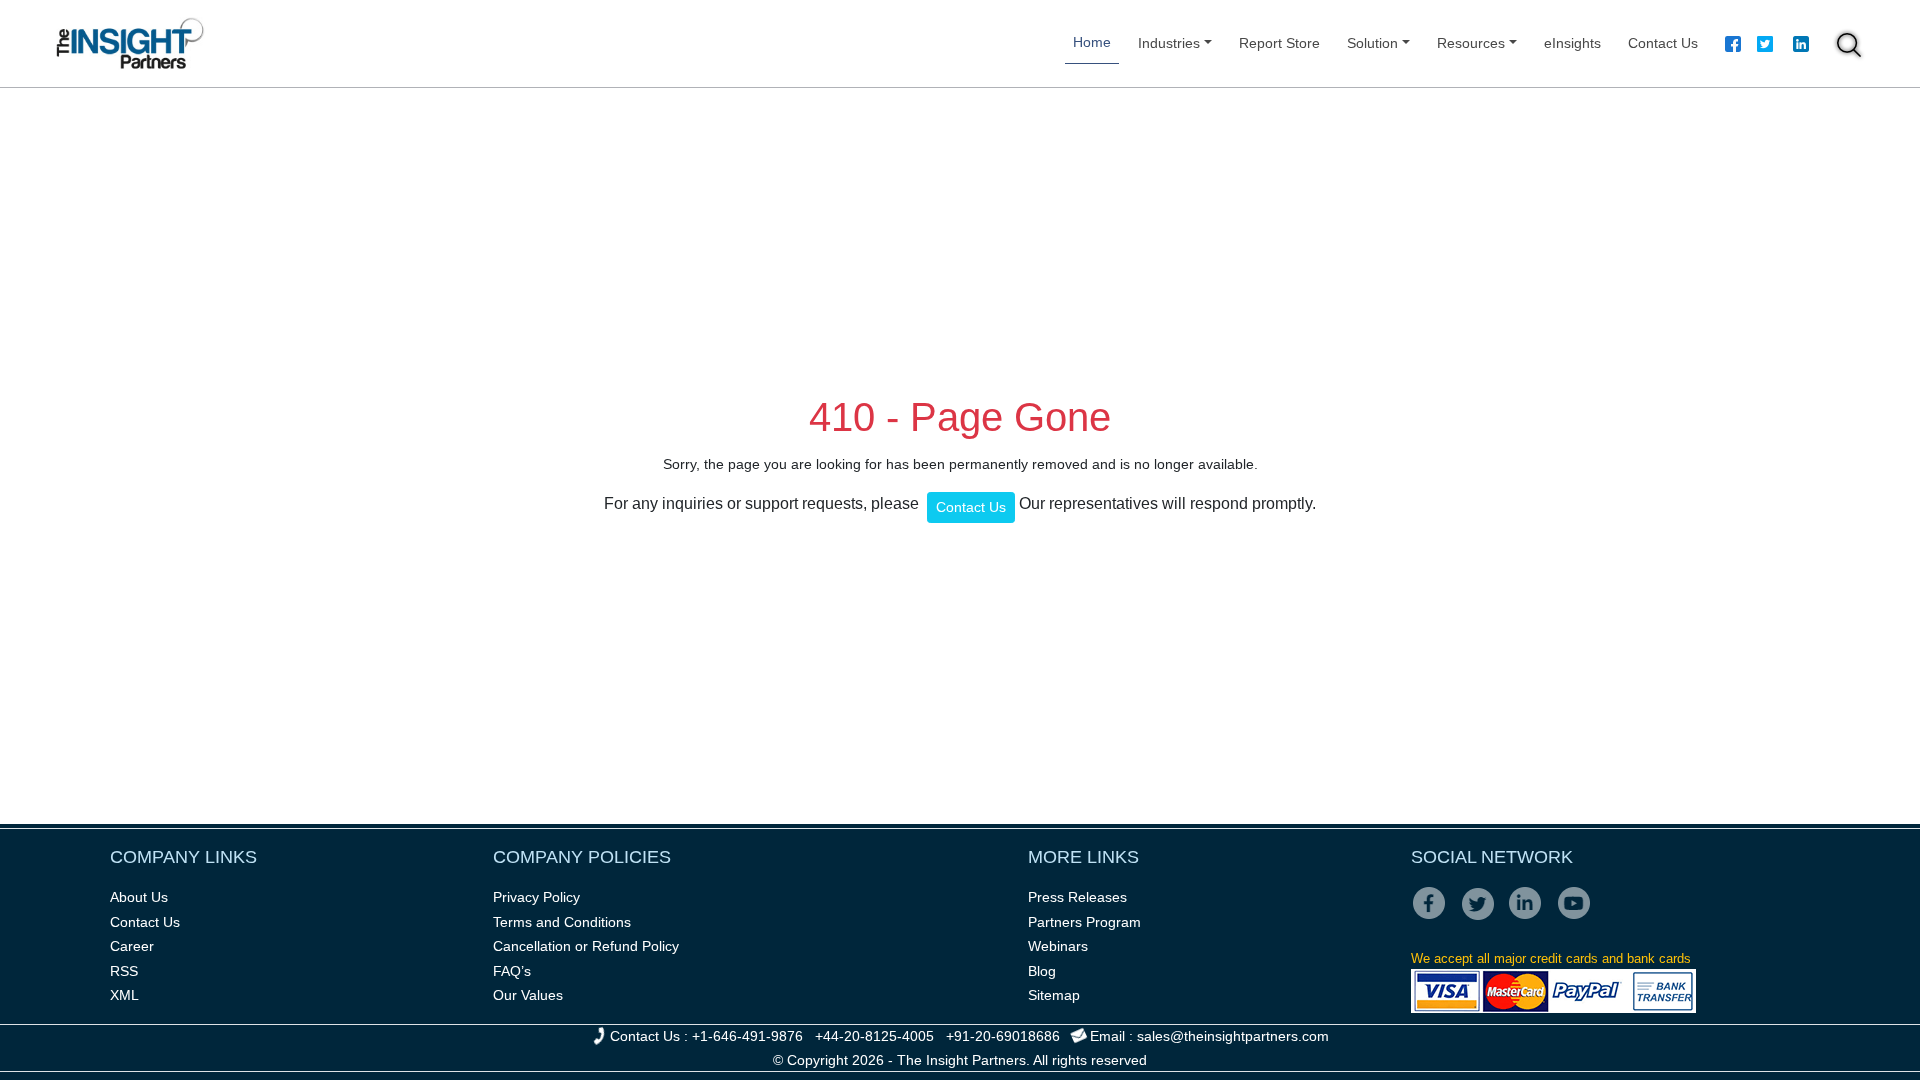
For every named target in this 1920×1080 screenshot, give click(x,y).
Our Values (528, 995)
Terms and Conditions (562, 922)
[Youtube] (1578, 917)
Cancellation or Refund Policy (586, 946)
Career (132, 946)
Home (1092, 42)
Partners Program (1084, 922)
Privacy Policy (536, 897)
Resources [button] (1471, 43)
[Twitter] (1765, 47)
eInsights (1572, 43)
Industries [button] (1169, 43)
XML (124, 995)
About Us (139, 897)
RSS (124, 971)
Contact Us (1663, 43)
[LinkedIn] (1531, 917)
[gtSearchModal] (1849, 48)
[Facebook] (1733, 47)
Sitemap (1054, 995)
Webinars (1058, 946)
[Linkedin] (1801, 47)
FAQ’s (512, 971)
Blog (1042, 971)
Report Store (1279, 43)
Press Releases (1077, 897)
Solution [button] (1372, 43)
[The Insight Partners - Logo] (130, 43)
